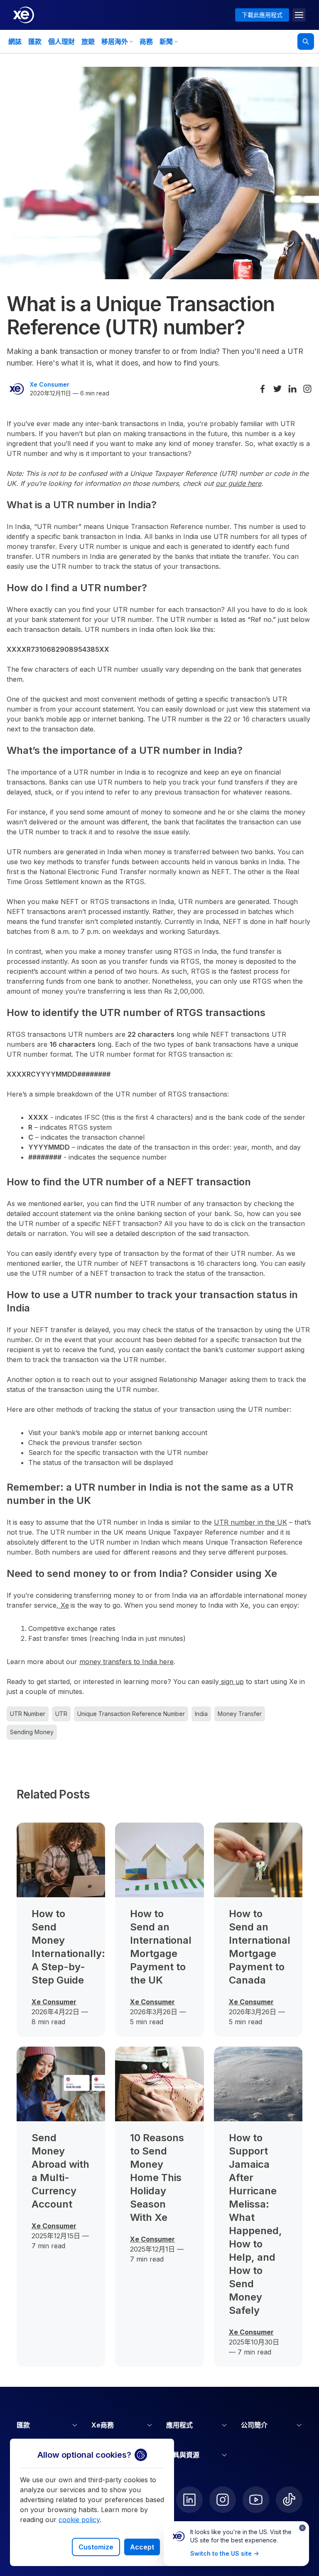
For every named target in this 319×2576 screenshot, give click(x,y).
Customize (96, 2547)
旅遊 (88, 41)
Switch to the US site (221, 2553)
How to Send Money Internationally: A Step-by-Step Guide (61, 1947)
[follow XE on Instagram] (223, 2500)
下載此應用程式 (262, 15)
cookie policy (79, 2520)
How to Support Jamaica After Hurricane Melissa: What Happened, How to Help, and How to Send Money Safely (255, 2224)
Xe (64, 1605)
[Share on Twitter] (277, 389)
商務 (146, 41)
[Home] (24, 15)
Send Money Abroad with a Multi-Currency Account (60, 2171)
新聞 (166, 41)
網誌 (15, 41)
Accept (142, 2547)
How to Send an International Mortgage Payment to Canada (258, 1947)
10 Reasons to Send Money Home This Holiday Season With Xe (157, 2178)
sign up (231, 1682)
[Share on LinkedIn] (292, 389)
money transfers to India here (126, 1662)
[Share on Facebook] (263, 389)
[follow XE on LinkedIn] (189, 2500)
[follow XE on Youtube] (256, 2500)
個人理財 (61, 41)
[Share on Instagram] (307, 389)
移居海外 (115, 41)
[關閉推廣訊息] (302, 2528)
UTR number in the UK (250, 1522)
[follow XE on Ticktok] (289, 2500)
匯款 (35, 41)
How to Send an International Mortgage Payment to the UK (159, 1947)
